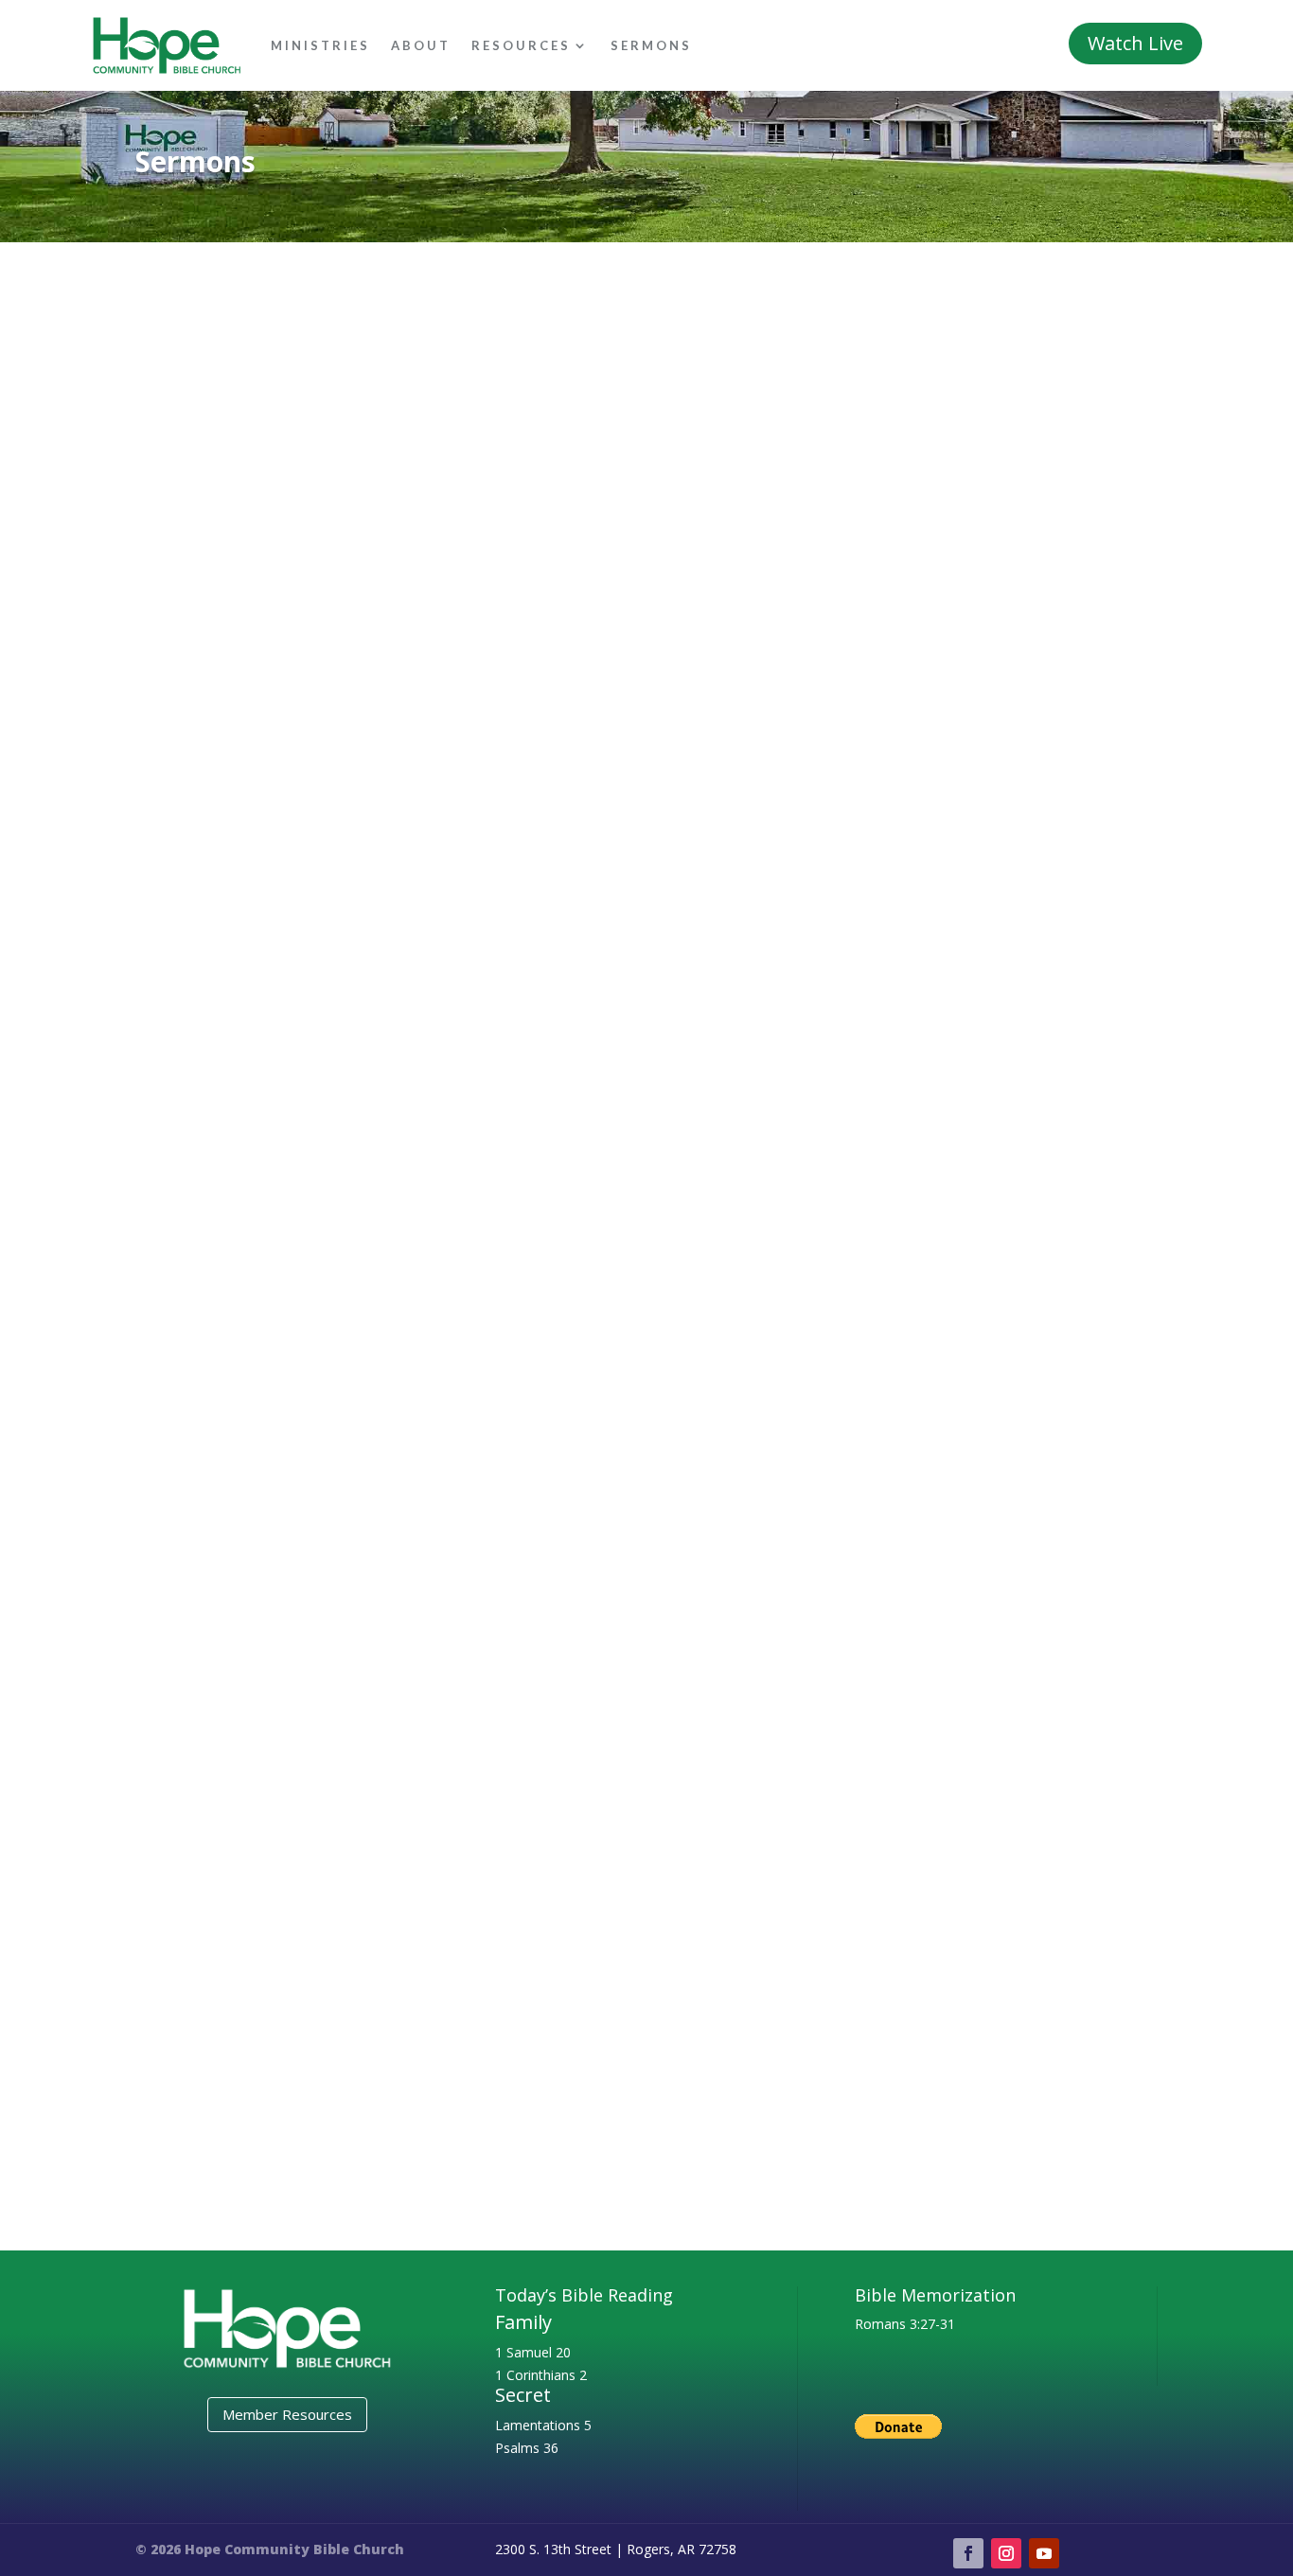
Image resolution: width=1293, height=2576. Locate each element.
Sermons (651, 45)
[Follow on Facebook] (968, 2553)
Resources (521, 45)
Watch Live (1135, 43)
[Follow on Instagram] (1006, 2553)
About (421, 45)
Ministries (320, 45)
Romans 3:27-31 (905, 2324)
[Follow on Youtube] (1044, 2553)
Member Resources (287, 2414)
